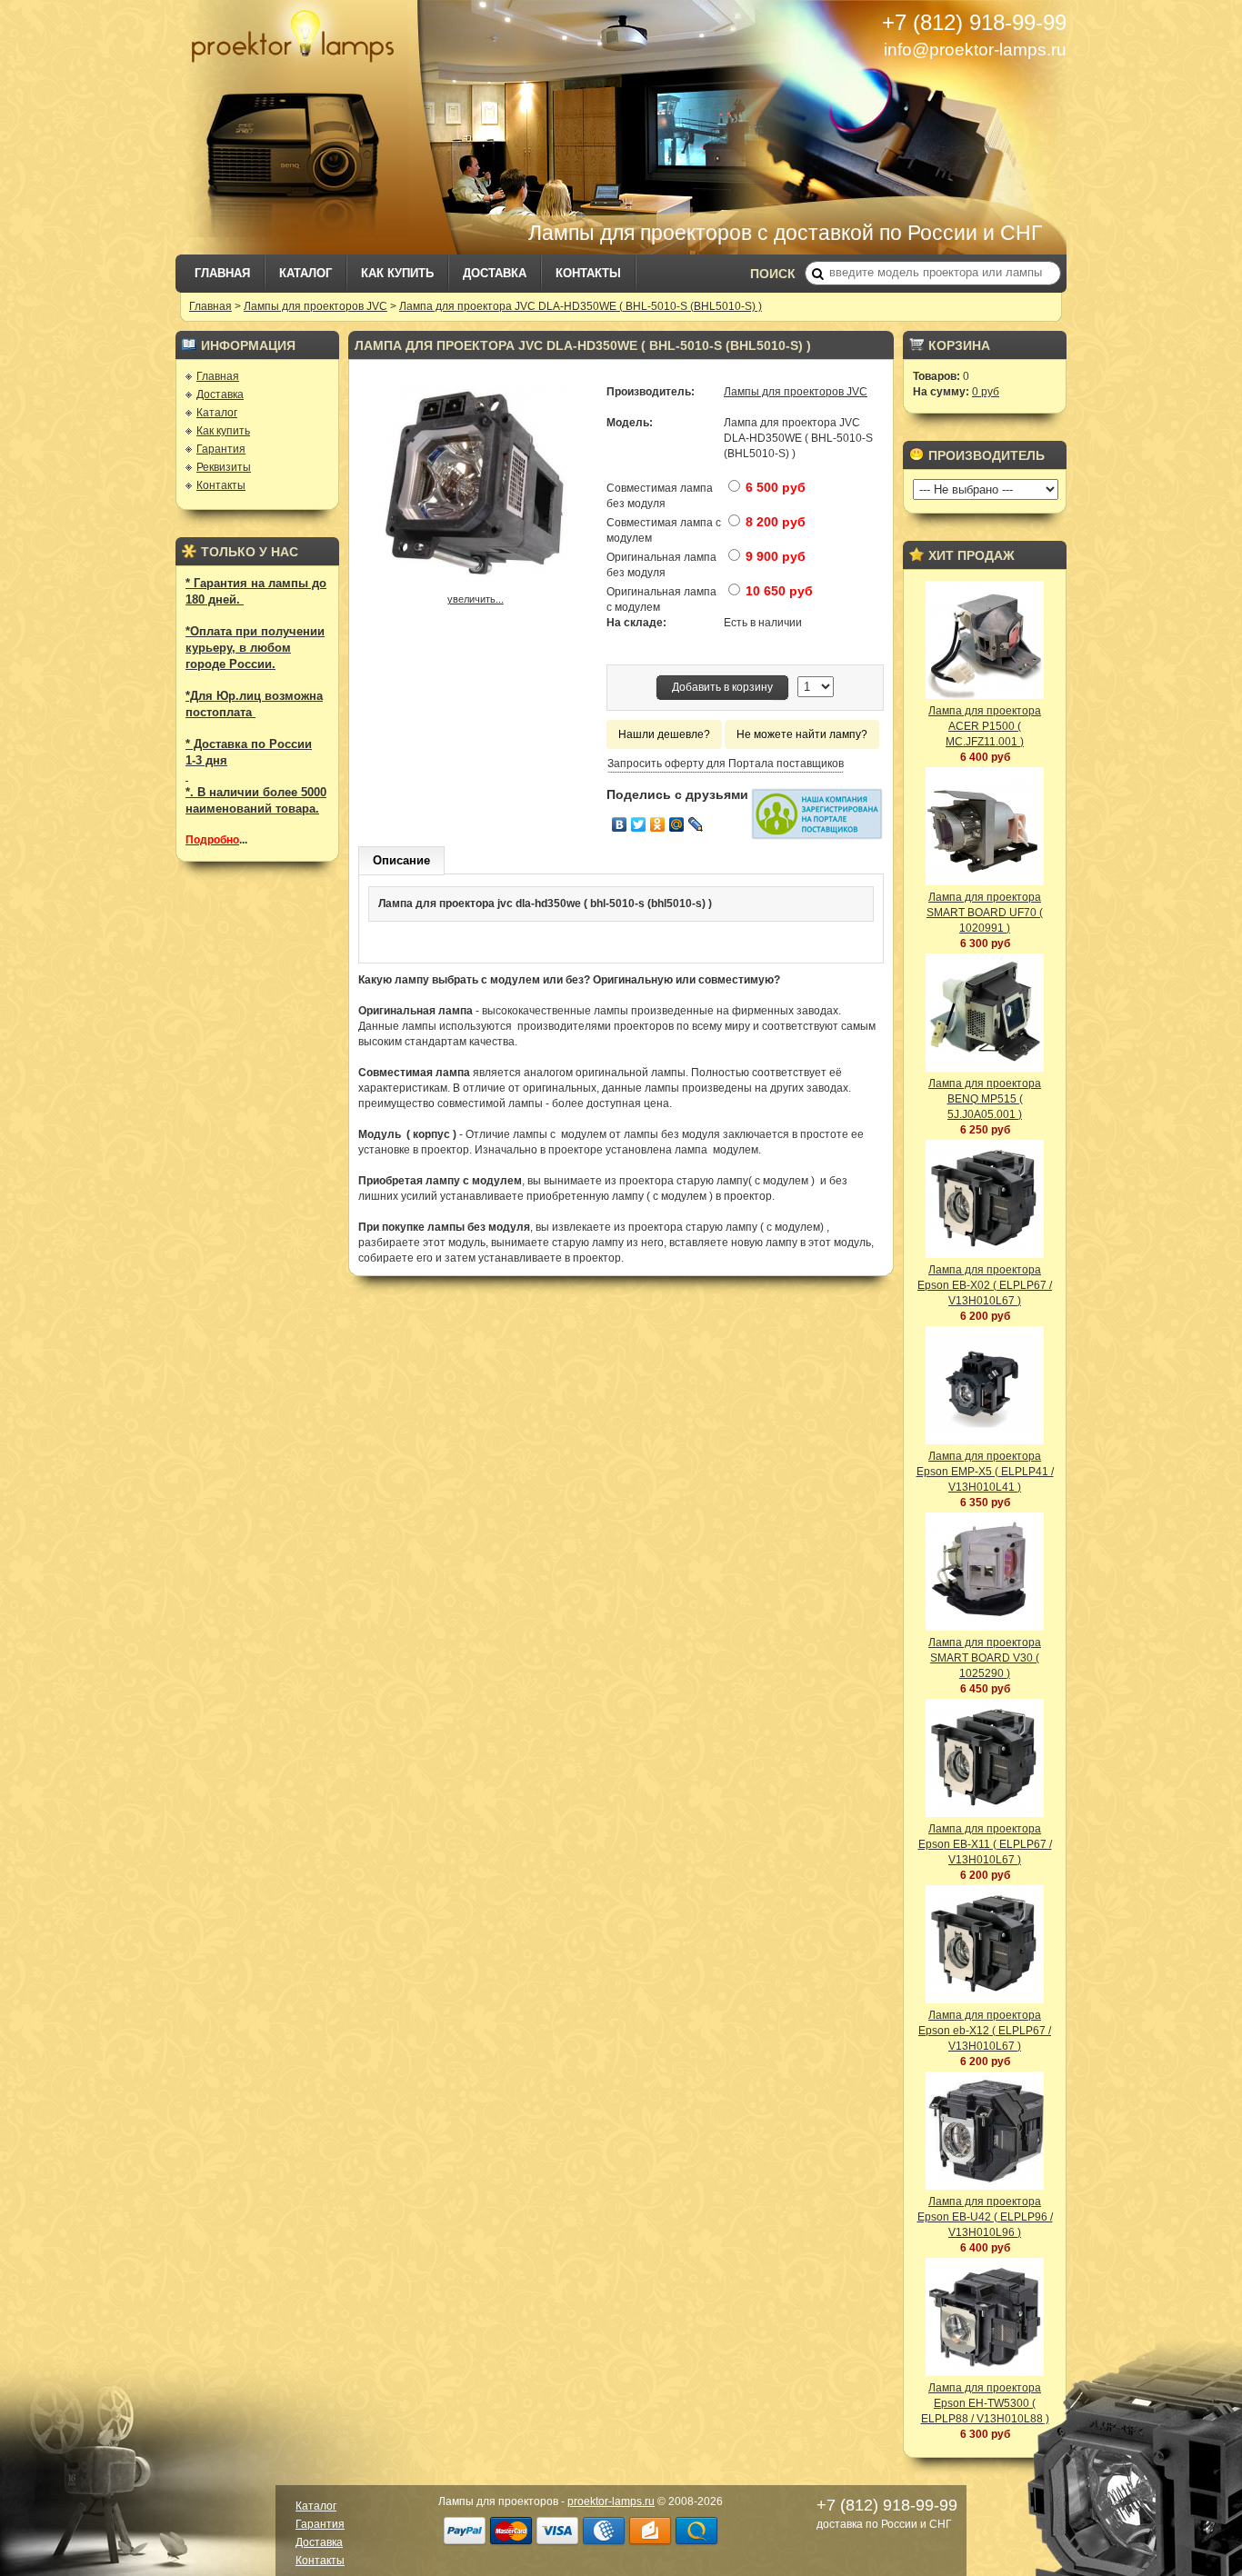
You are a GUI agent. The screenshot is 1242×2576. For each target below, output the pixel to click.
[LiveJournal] (696, 824)
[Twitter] (639, 824)
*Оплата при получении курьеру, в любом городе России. (255, 648)
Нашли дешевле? (664, 734)
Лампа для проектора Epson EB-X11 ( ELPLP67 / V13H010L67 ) (985, 1844)
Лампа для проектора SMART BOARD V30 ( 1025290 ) (985, 1658)
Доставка (495, 273)
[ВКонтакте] (620, 824)
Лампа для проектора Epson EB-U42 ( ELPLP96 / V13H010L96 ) (985, 2217)
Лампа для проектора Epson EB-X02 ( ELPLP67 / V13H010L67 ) (985, 1285)
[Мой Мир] (677, 824)
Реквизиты (224, 467)
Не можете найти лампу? (802, 734)
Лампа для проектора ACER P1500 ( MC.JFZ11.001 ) (985, 726)
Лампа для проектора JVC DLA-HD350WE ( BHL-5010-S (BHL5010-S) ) (581, 306)
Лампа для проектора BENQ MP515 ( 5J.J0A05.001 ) (985, 1099)
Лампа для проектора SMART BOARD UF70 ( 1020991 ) (985, 913)
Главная (222, 273)
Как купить (397, 273)
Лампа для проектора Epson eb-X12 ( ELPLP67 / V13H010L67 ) (985, 2031)
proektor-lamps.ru (611, 2501)
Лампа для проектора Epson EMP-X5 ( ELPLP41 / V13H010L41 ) (985, 1472)
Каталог (305, 273)
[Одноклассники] (658, 824)
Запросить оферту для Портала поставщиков (726, 764)
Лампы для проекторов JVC (316, 306)
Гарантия (221, 449)
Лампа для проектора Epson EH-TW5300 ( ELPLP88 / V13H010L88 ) (985, 2403)
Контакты (588, 273)
